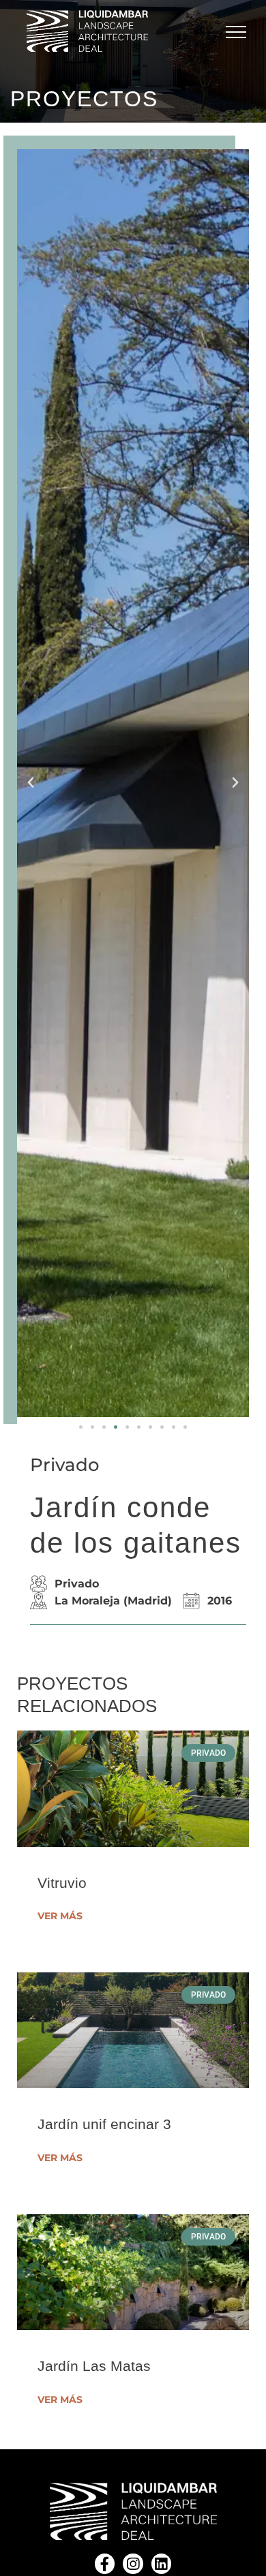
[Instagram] (133, 2563)
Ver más (60, 1916)
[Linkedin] (161, 2563)
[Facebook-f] (105, 2563)
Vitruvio (62, 1883)
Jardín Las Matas (94, 2366)
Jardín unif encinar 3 (104, 2124)
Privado (65, 1465)
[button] (81, 1427)
